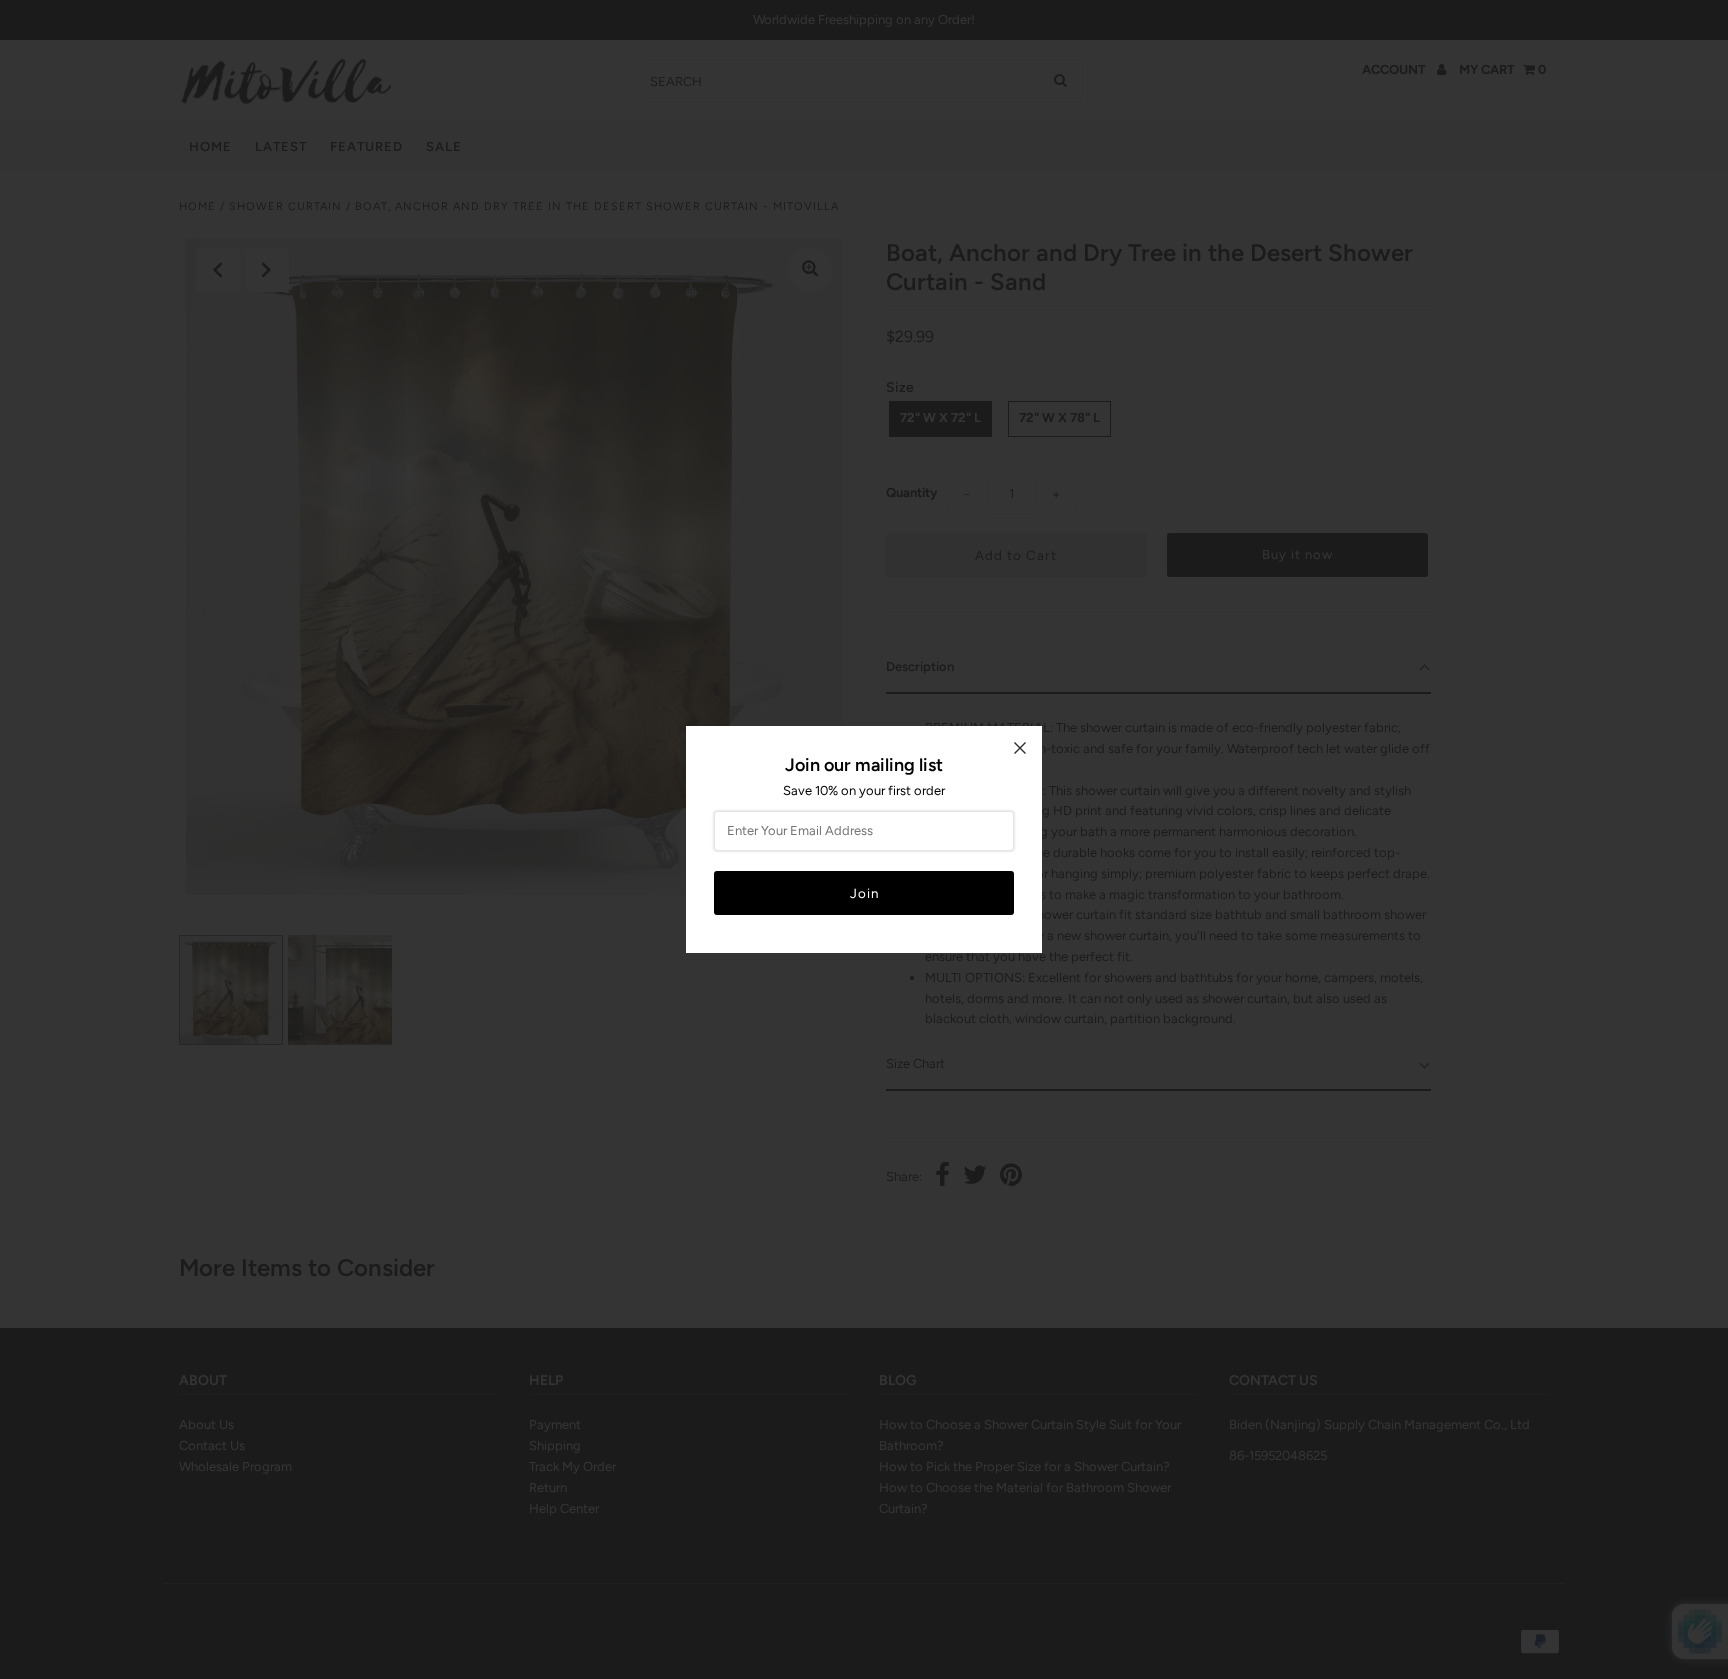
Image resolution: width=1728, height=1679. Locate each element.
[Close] (1020, 748)
